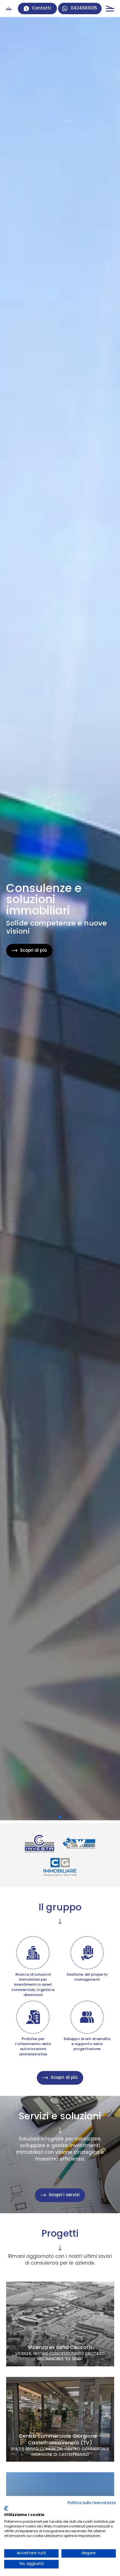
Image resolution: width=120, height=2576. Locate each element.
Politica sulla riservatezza (92, 2503)
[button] (60, 1817)
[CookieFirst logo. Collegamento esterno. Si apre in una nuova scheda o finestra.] (6, 2509)
